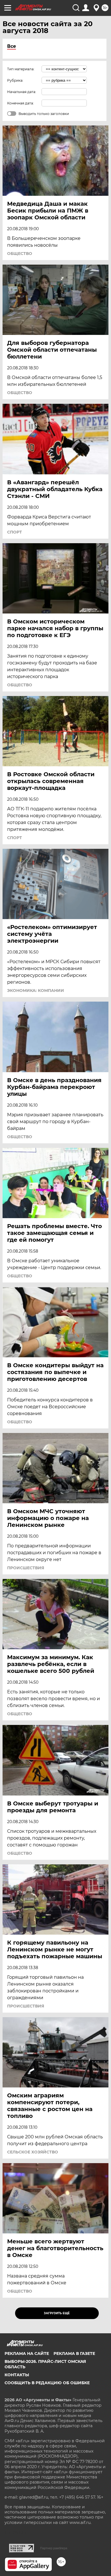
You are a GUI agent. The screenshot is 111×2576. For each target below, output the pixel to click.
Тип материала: (21, 69)
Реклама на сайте (27, 2353)
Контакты (17, 2375)
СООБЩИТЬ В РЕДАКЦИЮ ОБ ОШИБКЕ (47, 2383)
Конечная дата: (20, 103)
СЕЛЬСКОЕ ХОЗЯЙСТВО (33, 2152)
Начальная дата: (22, 92)
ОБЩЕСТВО (20, 254)
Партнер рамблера (54, 2548)
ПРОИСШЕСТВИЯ (26, 1568)
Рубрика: (15, 80)
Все (12, 46)
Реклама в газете (74, 2353)
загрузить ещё (57, 2313)
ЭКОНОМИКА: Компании (36, 991)
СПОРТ (15, 532)
